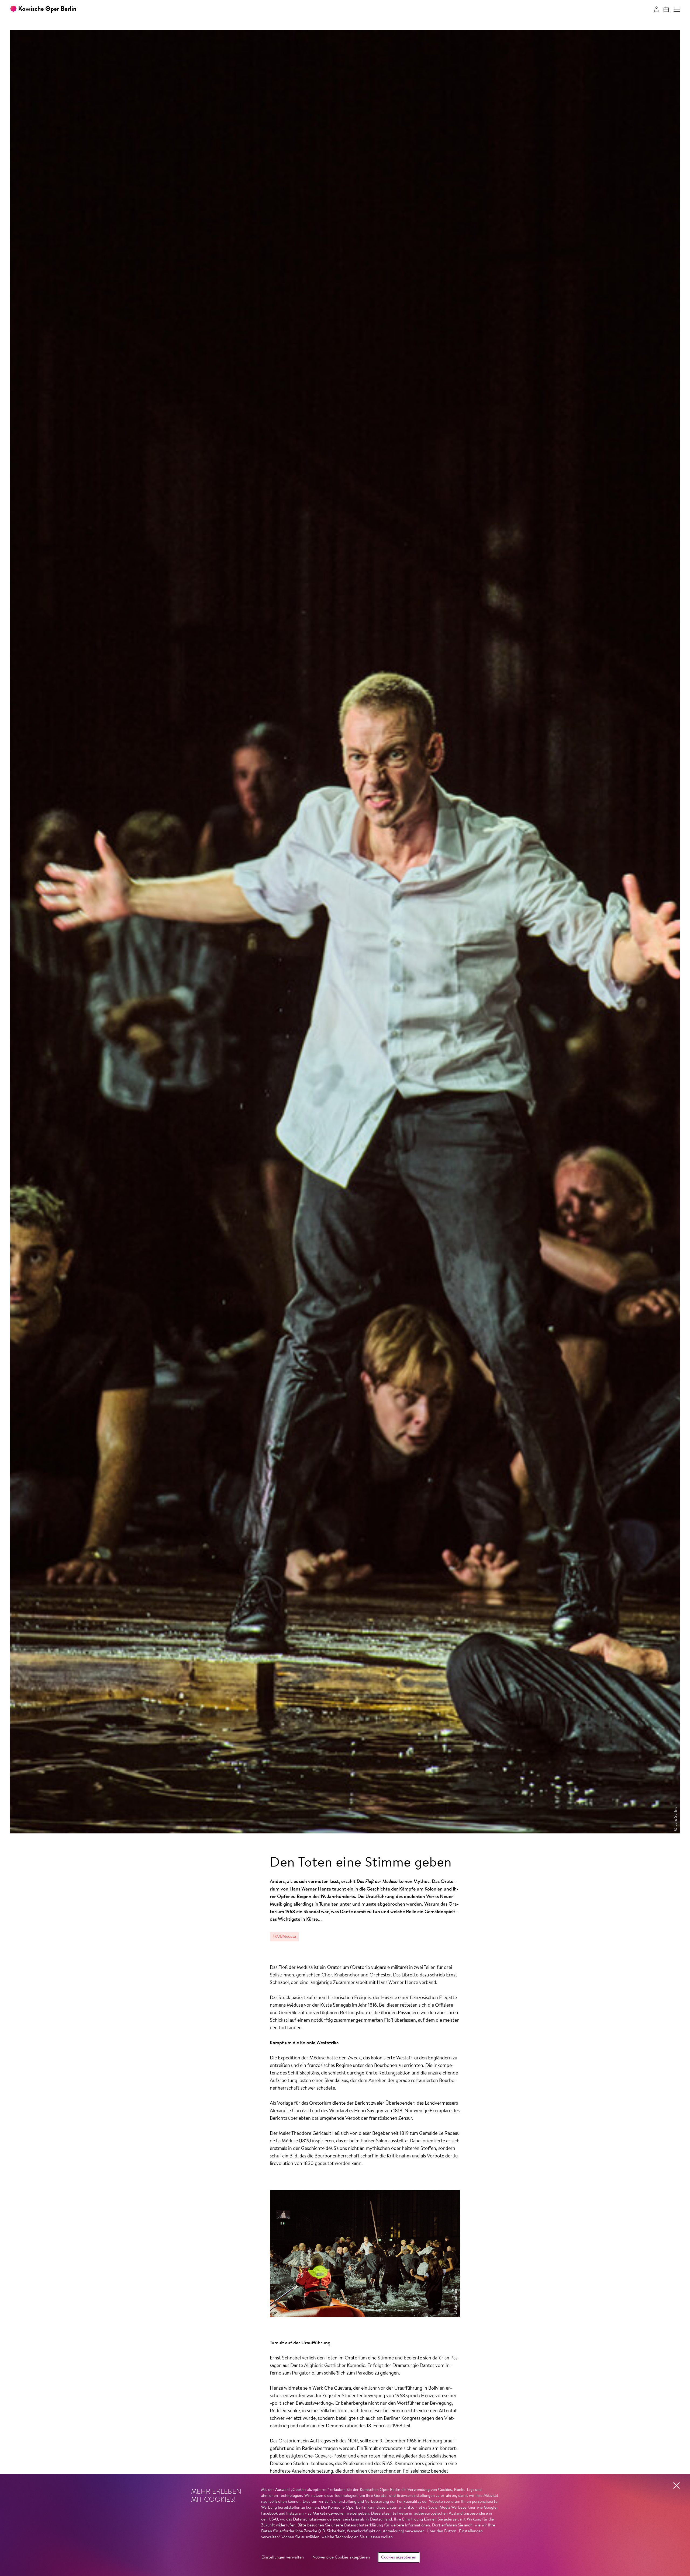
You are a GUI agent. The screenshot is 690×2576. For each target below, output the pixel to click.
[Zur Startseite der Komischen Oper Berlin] (43, 9)
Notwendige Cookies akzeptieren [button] (341, 2558)
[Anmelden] (656, 9)
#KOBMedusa (284, 1937)
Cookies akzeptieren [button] (399, 2558)
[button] (677, 9)
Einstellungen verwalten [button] (283, 2558)
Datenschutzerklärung (364, 2525)
